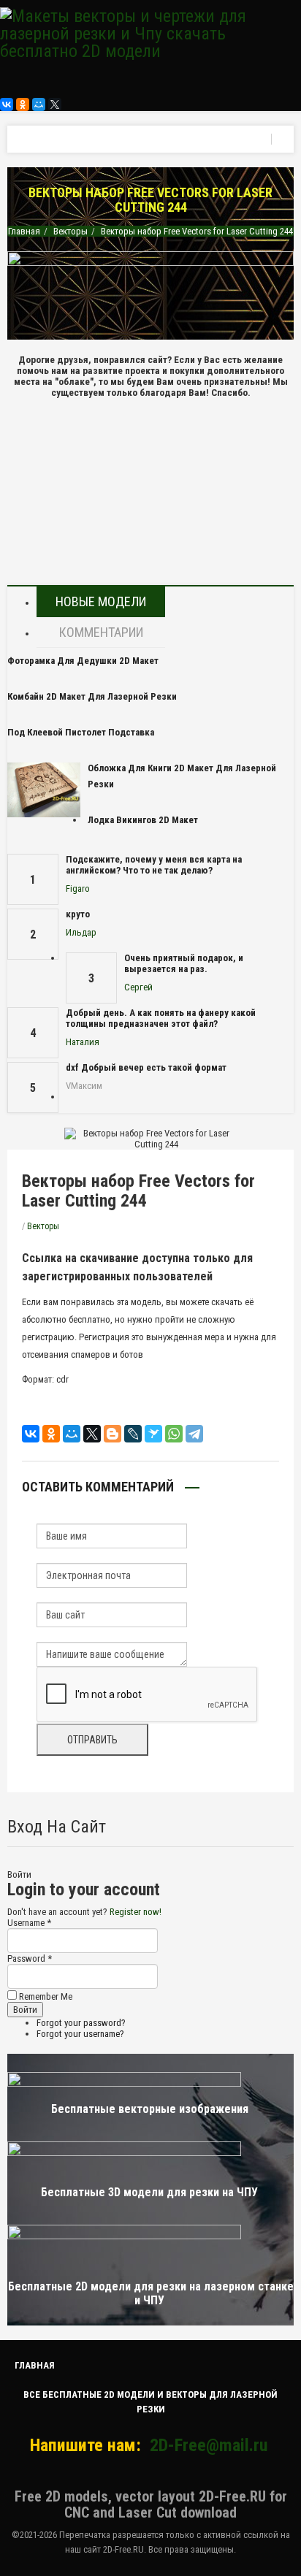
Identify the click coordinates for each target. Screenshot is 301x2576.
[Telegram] (194, 1434)
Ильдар (81, 932)
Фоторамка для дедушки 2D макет (83, 661)
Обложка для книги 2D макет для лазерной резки (182, 776)
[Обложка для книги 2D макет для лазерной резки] (44, 790)
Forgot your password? (81, 2023)
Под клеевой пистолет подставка (81, 732)
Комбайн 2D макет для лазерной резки (92, 696)
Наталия (83, 1042)
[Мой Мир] (39, 104)
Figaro (78, 888)
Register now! (136, 1912)
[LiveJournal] (133, 1434)
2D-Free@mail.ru (209, 2445)
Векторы (71, 231)
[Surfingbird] (153, 1434)
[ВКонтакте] (7, 104)
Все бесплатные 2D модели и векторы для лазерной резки (150, 2402)
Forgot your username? (80, 2034)
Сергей (138, 987)
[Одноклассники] (23, 104)
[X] (55, 104)
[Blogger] (113, 1434)
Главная (24, 231)
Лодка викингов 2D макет (143, 820)
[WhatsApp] (174, 1434)
